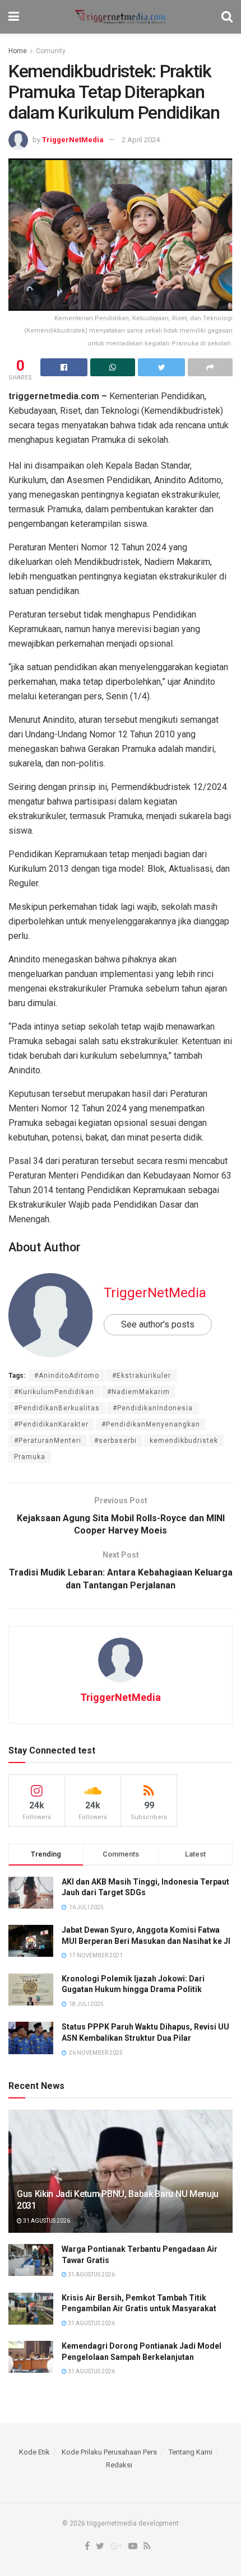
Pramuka (30, 1457)
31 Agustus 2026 (46, 2221)
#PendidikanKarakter (51, 1424)
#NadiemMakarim (138, 1392)
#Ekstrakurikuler (142, 1376)
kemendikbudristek (184, 1441)
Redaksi (119, 2465)
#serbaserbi (115, 1441)
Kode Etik (34, 2452)
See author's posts (158, 1324)
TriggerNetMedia (73, 140)
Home (18, 51)
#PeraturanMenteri (48, 1441)
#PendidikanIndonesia (153, 1408)
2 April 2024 (141, 140)
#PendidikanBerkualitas (57, 1408)
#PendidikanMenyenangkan (151, 1424)
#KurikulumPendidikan (54, 1392)
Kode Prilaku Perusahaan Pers (109, 2452)
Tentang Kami (191, 2452)
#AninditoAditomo (67, 1376)
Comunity (51, 51)
